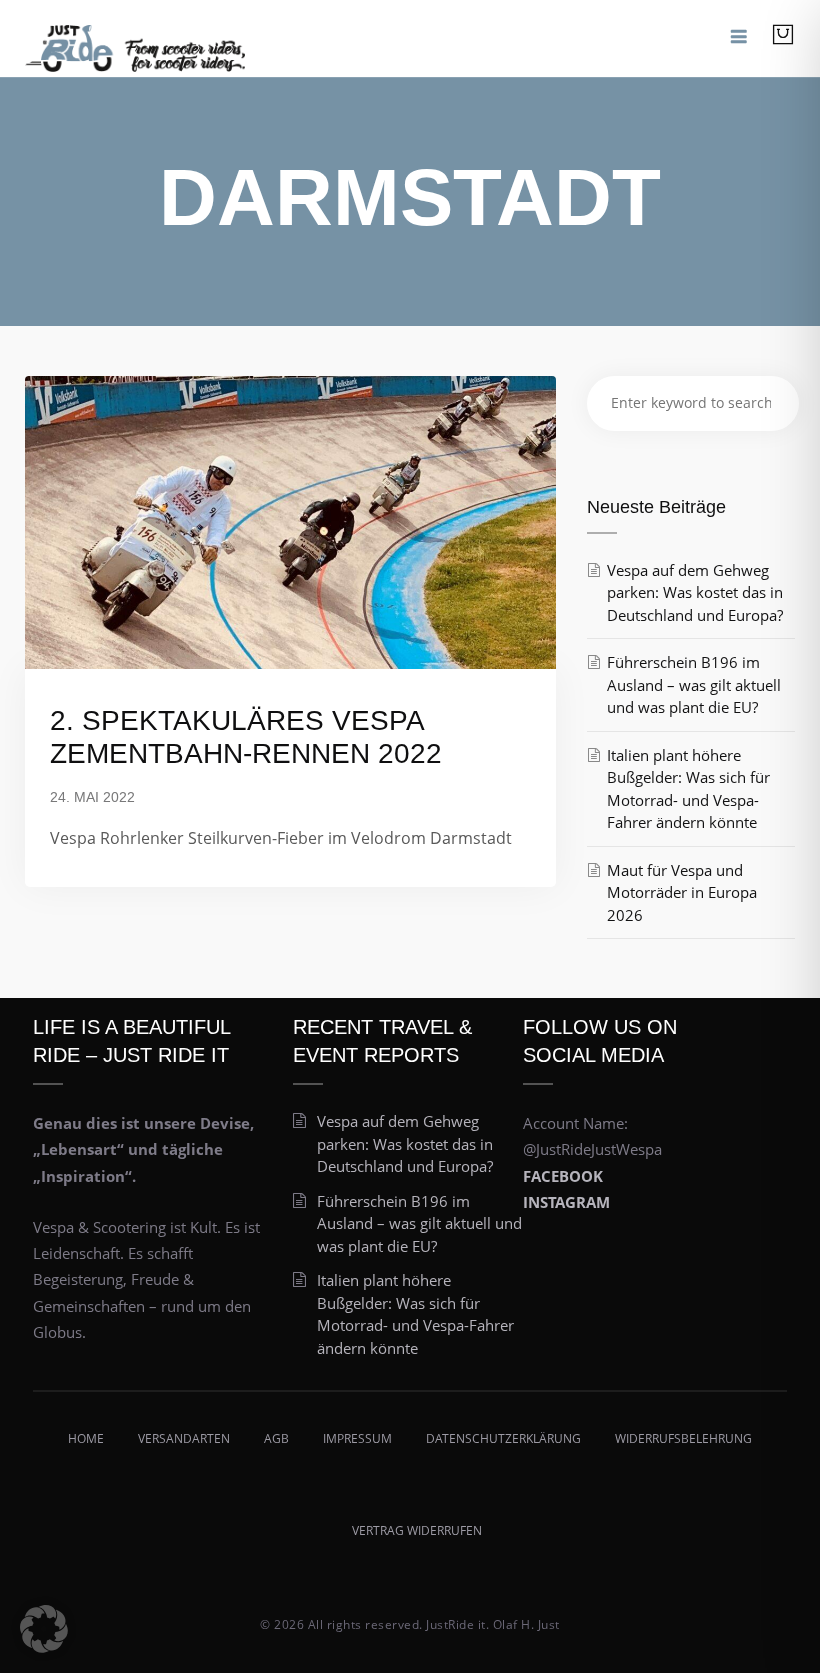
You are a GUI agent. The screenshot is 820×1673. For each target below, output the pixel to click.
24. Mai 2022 (92, 797)
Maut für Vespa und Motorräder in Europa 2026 (682, 892)
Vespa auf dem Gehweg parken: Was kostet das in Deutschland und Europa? (695, 592)
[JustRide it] (135, 38)
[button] (44, 1629)
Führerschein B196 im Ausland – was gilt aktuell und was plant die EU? (694, 684)
